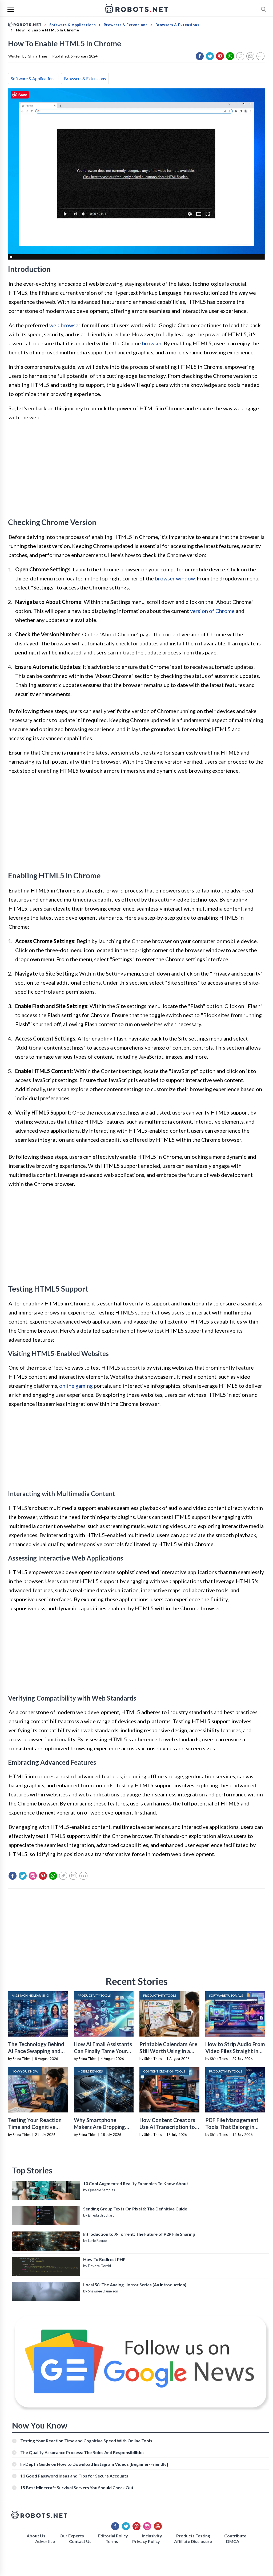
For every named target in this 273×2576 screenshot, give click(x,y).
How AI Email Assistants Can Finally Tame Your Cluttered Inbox (103, 2051)
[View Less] (260, 56)
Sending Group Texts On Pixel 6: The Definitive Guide (135, 2209)
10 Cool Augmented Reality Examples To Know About (136, 2183)
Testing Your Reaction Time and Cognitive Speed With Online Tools (38, 2127)
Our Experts (72, 2536)
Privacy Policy (146, 2541)
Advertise (45, 2541)
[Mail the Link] (250, 56)
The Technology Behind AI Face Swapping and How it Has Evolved (36, 2051)
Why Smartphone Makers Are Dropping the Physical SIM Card (100, 2127)
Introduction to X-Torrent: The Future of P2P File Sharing (139, 2234)
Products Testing (193, 2536)
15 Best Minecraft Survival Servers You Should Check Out (77, 2487)
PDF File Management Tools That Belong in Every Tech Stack (232, 2127)
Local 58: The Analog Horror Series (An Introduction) (135, 2285)
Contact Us (80, 2541)
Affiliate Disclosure (193, 2541)
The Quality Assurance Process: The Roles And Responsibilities (82, 2452)
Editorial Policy (113, 2536)
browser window (175, 578)
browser (152, 343)
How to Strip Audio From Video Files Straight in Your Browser (235, 2051)
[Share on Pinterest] (220, 56)
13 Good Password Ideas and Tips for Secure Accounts (74, 2476)
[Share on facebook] (200, 56)
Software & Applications (33, 78)
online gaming (76, 1386)
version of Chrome (212, 611)
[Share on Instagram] (33, 1876)
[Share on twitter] (210, 56)
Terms (112, 2541)
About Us (36, 2536)
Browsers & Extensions (85, 78)
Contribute (235, 2536)
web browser (65, 325)
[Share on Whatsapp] (230, 56)
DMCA (233, 2541)
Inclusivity (152, 2536)
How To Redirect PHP (104, 2259)
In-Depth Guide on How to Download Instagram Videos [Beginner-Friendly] (94, 2464)
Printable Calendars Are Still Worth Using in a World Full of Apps (168, 2051)
